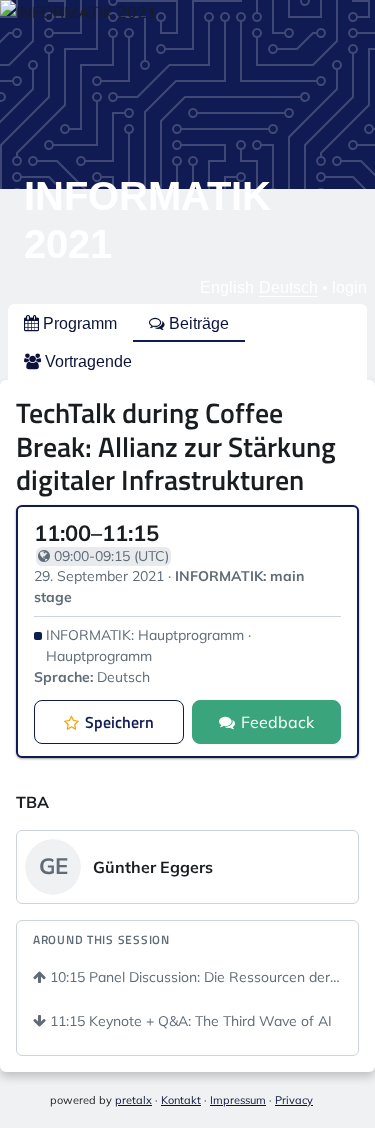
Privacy (294, 1100)
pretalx (133, 1100)
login (349, 287)
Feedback (277, 722)
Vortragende (86, 361)
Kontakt (181, 1100)
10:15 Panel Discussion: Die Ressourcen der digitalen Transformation (194, 977)
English (227, 287)
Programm (78, 323)
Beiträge (197, 323)
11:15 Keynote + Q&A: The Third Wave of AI (189, 1021)
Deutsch (288, 287)
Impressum (238, 1100)
